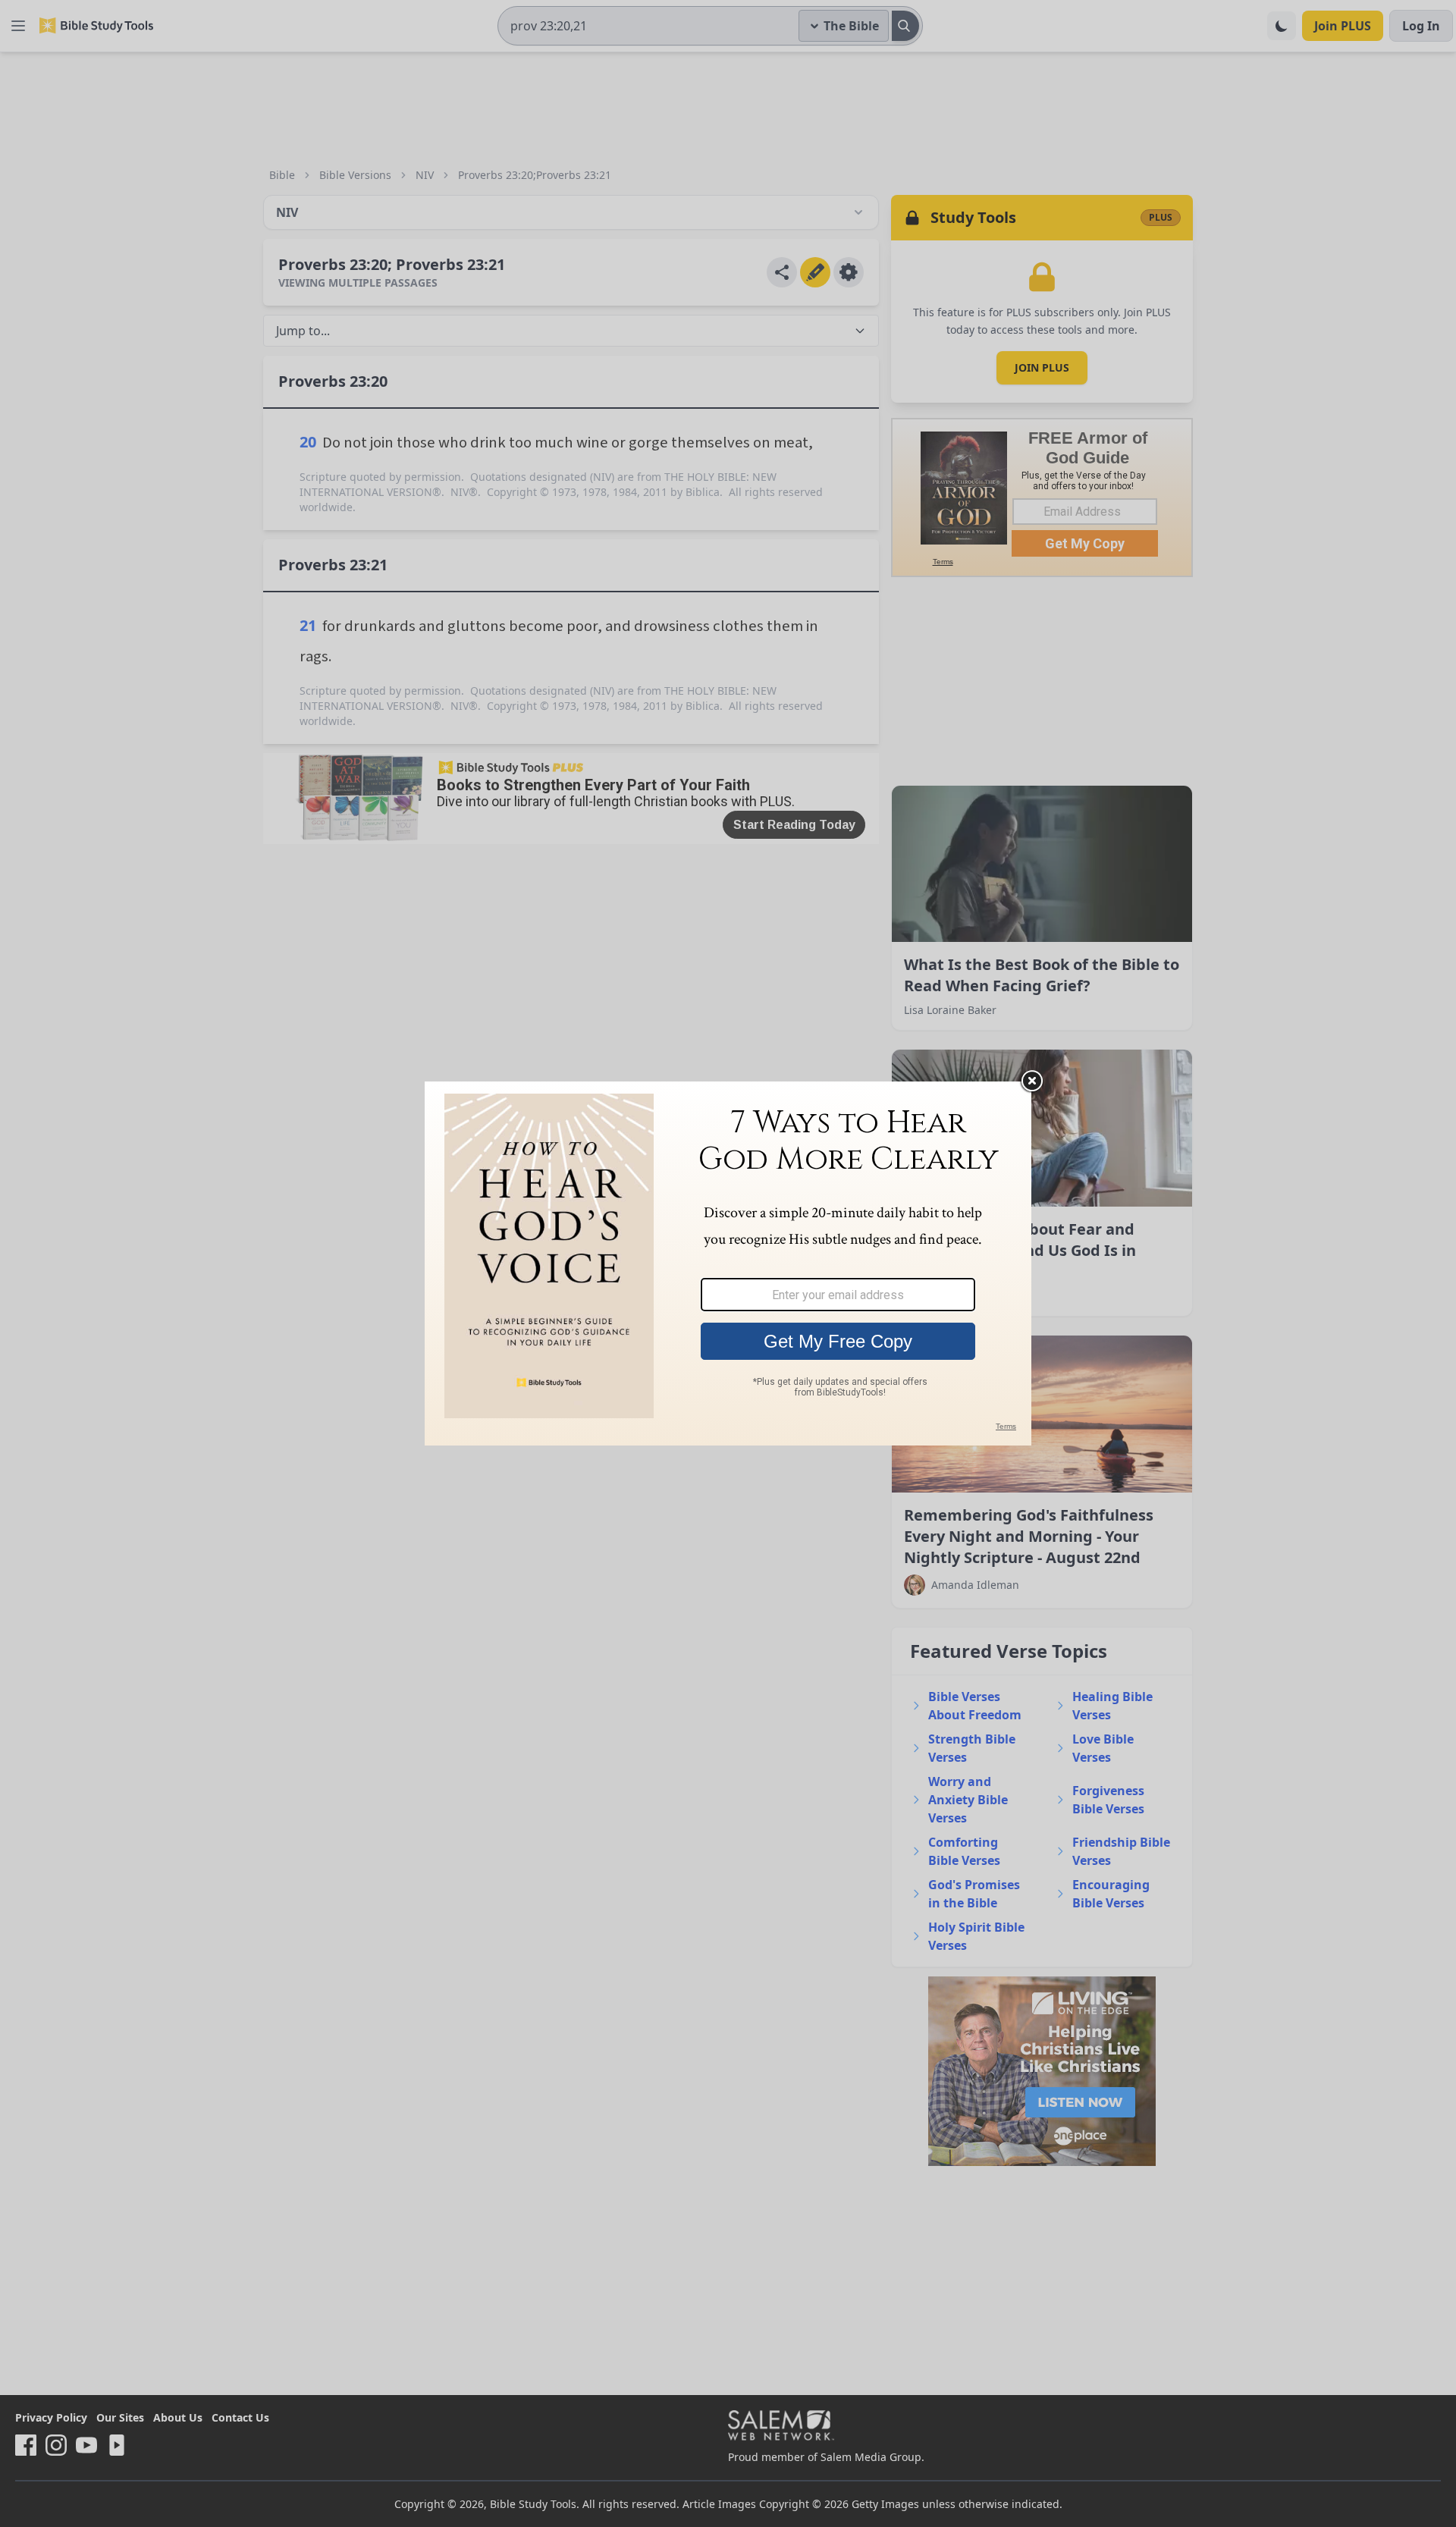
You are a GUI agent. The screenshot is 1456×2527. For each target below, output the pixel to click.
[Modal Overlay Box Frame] (728, 1263)
